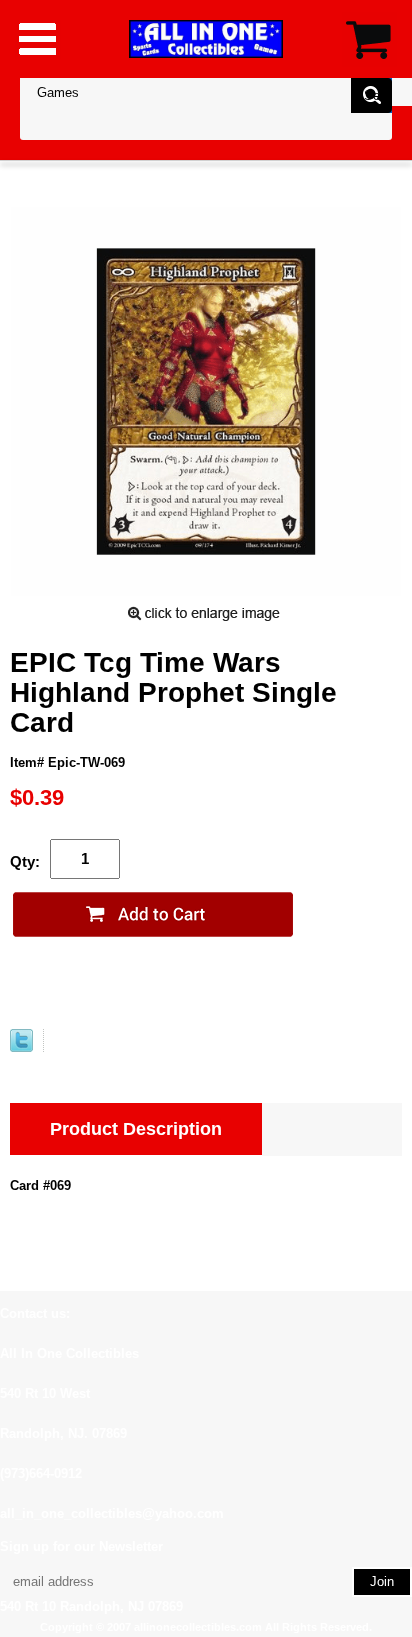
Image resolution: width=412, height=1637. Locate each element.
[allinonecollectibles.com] (206, 38)
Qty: (25, 861)
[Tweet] (21, 1047)
